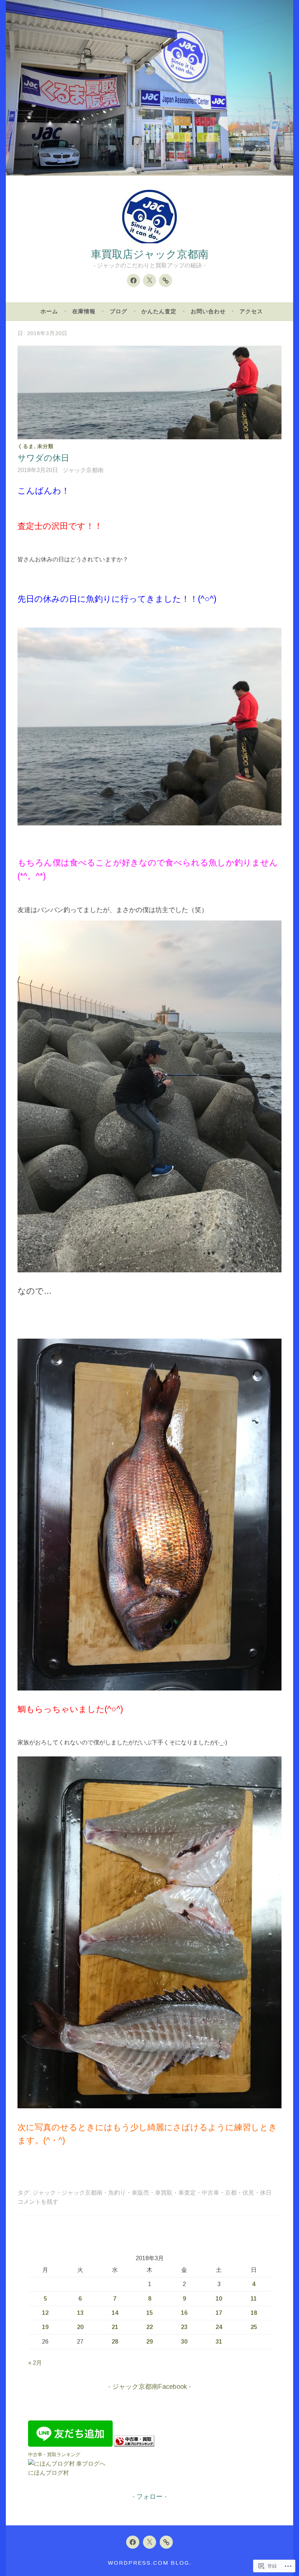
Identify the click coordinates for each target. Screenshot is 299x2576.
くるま (26, 446)
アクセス (251, 311)
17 (219, 2313)
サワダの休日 (43, 458)
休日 (266, 2193)
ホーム (49, 311)
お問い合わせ (208, 311)
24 (219, 2327)
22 (149, 2327)
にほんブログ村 (48, 2473)
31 (219, 2342)
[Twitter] (149, 280)
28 (115, 2342)
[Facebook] (133, 280)
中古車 (210, 2193)
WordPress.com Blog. (150, 2563)
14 (115, 2313)
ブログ (119, 311)
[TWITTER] (149, 2542)
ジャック (44, 2193)
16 (184, 2313)
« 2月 (35, 2363)
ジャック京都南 (83, 470)
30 (184, 2342)
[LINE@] (166, 280)
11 (254, 2299)
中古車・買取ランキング (54, 2455)
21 (115, 2327)
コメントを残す (38, 2202)
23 (184, 2327)
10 (219, 2299)
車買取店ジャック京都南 (150, 254)
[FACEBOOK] (133, 2542)
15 (149, 2313)
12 (45, 2313)
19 (45, 2327)
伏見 (248, 2193)
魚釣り (117, 2193)
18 (254, 2313)
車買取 (164, 2193)
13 (80, 2313)
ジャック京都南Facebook (150, 2387)
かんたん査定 (159, 311)
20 (80, 2327)
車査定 (187, 2193)
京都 (231, 2193)
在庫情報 (84, 311)
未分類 (45, 446)
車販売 (140, 2193)
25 (254, 2327)
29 (149, 2342)
